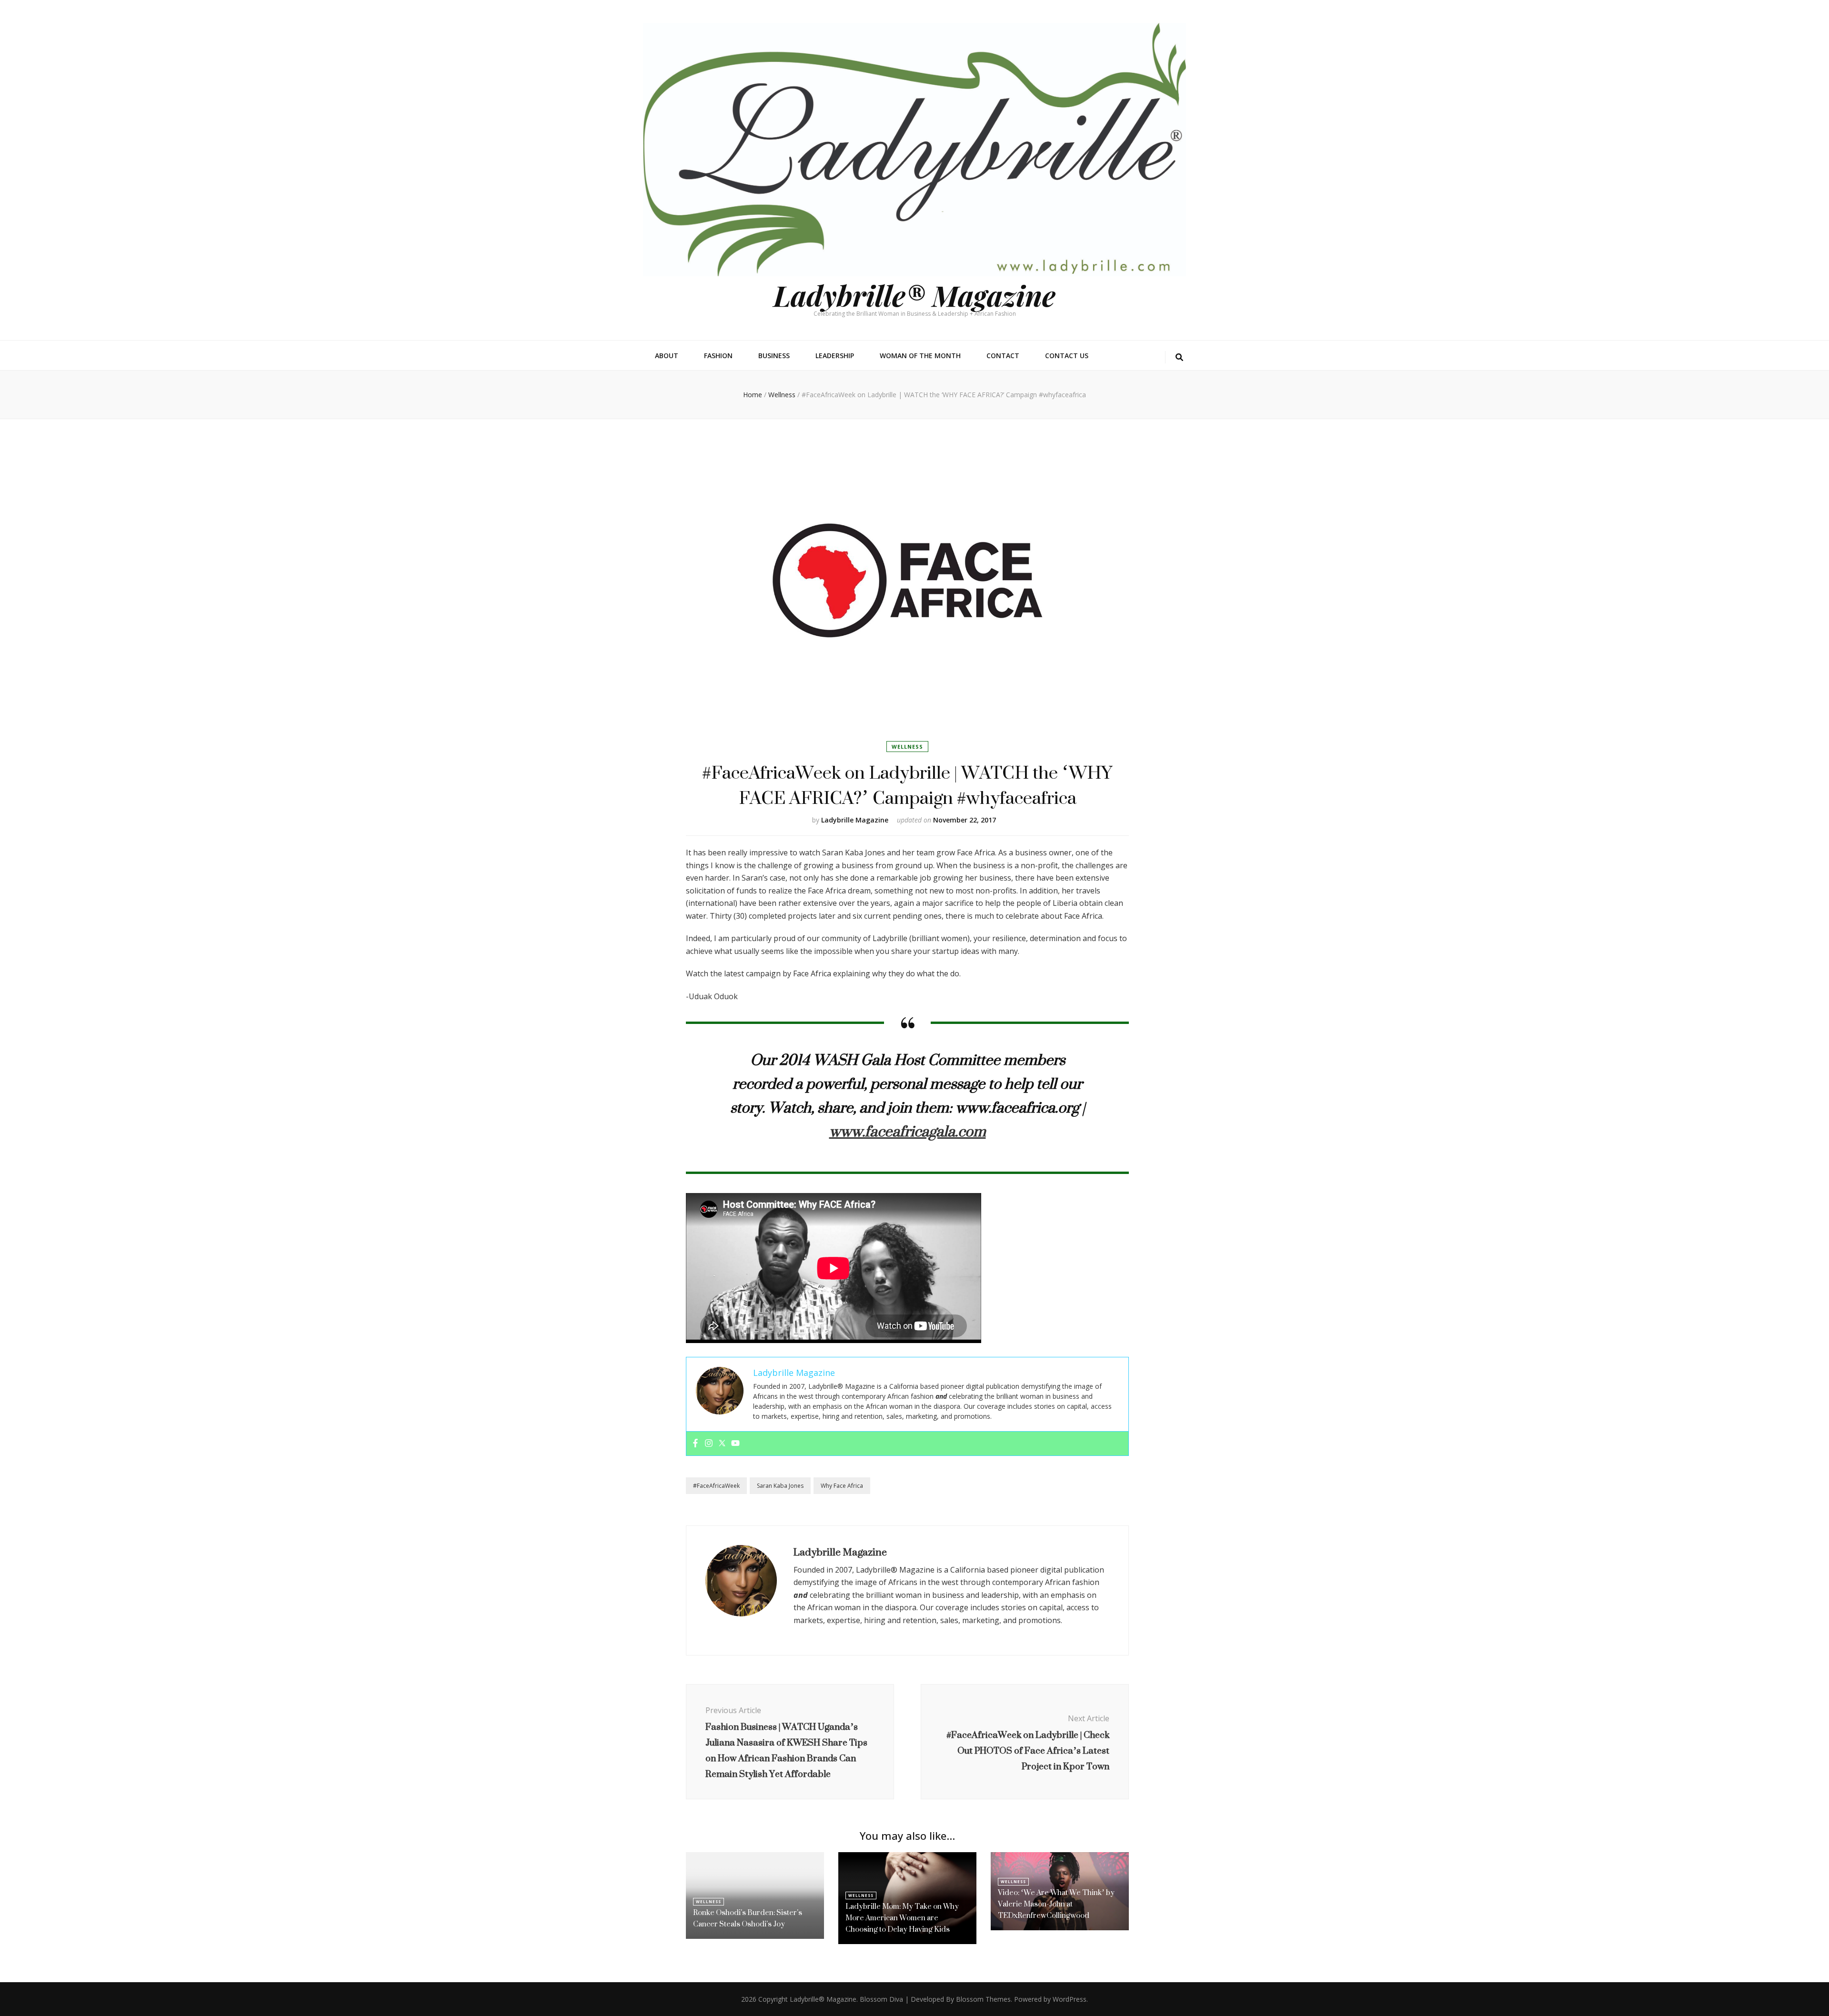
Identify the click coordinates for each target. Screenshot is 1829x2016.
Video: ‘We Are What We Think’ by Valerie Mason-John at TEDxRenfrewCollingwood (1056, 1904)
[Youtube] (735, 1444)
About (667, 356)
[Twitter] (722, 1444)
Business (774, 356)
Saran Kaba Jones (780, 1486)
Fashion (718, 356)
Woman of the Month (920, 356)
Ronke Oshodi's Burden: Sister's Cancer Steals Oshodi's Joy (748, 1918)
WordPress (1070, 1999)
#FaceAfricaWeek (716, 1486)
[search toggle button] (1179, 357)
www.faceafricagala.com (908, 1131)
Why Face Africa (842, 1486)
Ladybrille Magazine (855, 820)
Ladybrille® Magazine (914, 295)
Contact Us (1067, 356)
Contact (1003, 356)
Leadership (835, 356)
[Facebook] (695, 1444)
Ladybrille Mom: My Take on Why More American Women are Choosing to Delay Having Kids (902, 1918)
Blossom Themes (983, 1999)
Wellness (907, 747)
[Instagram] (709, 1444)
